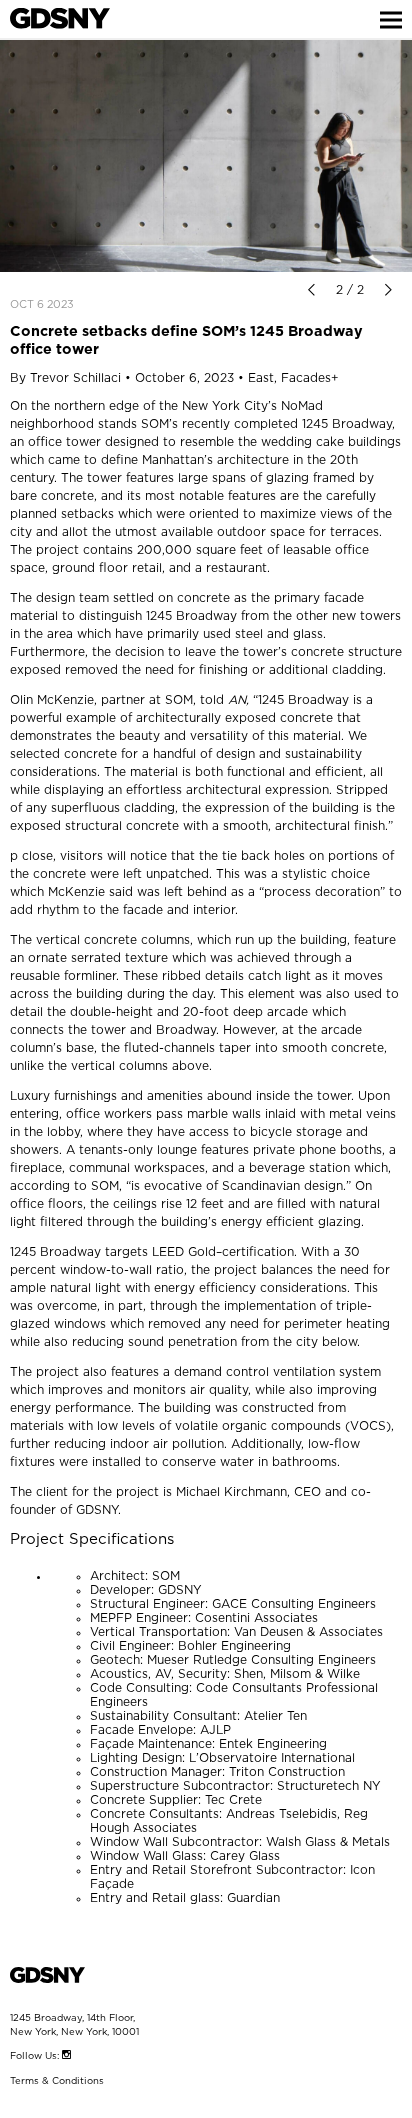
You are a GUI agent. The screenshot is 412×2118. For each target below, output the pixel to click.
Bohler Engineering (234, 1646)
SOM (166, 1576)
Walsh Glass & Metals (328, 1842)
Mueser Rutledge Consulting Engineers (261, 1660)
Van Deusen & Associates (308, 1632)
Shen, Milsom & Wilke (297, 1674)
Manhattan (173, 460)
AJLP (215, 1730)
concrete (67, 496)
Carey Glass (245, 1856)
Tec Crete (233, 1800)
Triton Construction (287, 1772)
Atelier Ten (275, 1716)
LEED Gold (184, 1252)
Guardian (253, 1898)
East (261, 378)
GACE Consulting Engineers (294, 1604)
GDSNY (97, 1510)
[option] (206, 156)
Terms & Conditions (57, 2081)
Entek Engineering (273, 1744)
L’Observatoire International (272, 1758)
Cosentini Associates (256, 1618)
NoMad (302, 406)
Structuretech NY (329, 1786)
